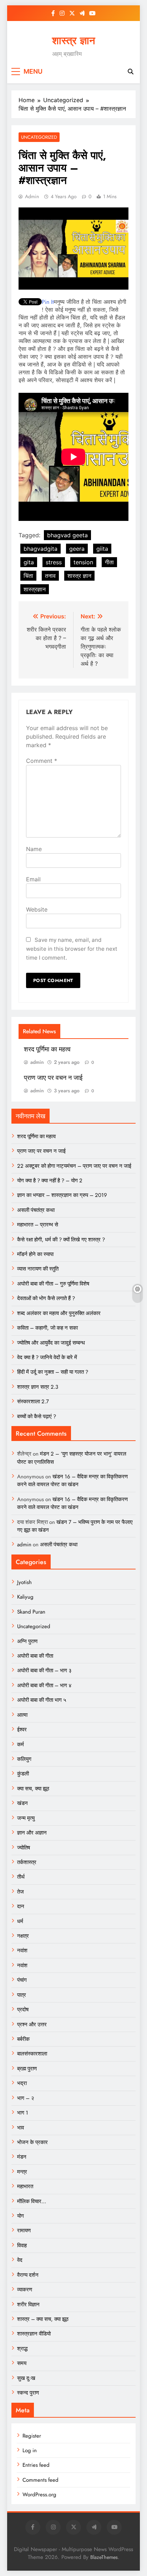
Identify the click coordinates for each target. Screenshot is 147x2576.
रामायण (24, 2231)
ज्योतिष (24, 1848)
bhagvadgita (40, 549)
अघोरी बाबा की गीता (35, 1656)
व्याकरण (25, 2290)
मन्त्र (22, 2172)
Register (32, 2436)
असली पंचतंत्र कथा (36, 1210)
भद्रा (22, 2083)
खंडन (22, 1803)
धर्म (20, 1921)
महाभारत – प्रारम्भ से (38, 1225)
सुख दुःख (26, 2378)
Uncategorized (39, 137)
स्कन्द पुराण (28, 2393)
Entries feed (36, 2465)
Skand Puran (31, 1612)
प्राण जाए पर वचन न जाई (53, 1078)
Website (37, 909)
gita (29, 562)
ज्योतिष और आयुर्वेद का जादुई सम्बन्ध (51, 1343)
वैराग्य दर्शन (28, 2275)
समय (22, 2363)
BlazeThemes (104, 2557)
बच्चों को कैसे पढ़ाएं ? (37, 1416)
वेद (20, 2260)
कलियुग (24, 1759)
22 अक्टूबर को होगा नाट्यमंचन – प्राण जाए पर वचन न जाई (74, 1166)
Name (34, 849)
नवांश (22, 1951)
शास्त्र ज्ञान (73, 41)
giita (102, 549)
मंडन (22, 2157)
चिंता (28, 576)
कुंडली (23, 1774)
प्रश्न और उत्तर (32, 2025)
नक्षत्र (23, 1936)
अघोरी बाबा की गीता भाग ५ (42, 1700)
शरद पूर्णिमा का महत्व (47, 1049)
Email (33, 879)
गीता (109, 562)
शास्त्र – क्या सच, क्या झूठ (43, 2319)
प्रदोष (23, 2010)
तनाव (50, 576)
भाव (21, 2128)
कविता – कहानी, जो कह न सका (47, 1328)
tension (83, 562)
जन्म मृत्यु (26, 1818)
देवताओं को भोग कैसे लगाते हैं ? (46, 1298)
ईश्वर (22, 1730)
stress (54, 562)
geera (77, 549)
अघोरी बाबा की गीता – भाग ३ (44, 1670)
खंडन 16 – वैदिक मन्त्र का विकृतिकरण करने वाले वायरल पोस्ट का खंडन (72, 1480)
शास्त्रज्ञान (35, 589)
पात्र (22, 1995)
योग (21, 2216)
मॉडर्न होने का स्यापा (35, 1254)
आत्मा (22, 1715)
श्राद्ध (22, 2349)
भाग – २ (26, 2098)
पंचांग (22, 1980)
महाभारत (25, 2186)
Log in (30, 2450)
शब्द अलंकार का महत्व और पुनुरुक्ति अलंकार (59, 1313)
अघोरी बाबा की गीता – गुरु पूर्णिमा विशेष (53, 1284)
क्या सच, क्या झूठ (33, 1789)
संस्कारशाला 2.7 (33, 1402)
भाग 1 (23, 2113)
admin (32, 196)
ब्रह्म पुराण (27, 2069)
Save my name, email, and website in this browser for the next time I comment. (72, 949)
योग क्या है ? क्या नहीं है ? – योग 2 (50, 1181)
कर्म (21, 1744)
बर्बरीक (23, 2039)
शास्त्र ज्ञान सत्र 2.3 (38, 1387)
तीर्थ (21, 1877)
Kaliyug (25, 1597)
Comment (42, 761)
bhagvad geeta (67, 535)
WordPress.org (39, 2495)
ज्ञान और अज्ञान (32, 1833)
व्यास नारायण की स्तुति (38, 1269)
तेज (21, 1892)
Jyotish (24, 1582)
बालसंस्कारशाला (32, 2054)
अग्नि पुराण (27, 1641)
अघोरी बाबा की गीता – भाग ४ (44, 1685)
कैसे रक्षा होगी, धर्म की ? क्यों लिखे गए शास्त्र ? (61, 1240)
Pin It (48, 302)
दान (21, 1906)
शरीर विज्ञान (28, 2305)
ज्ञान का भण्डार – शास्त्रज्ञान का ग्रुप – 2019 (62, 1195)
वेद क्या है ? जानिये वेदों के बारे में (47, 1357)
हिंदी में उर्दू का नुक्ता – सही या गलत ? (53, 1372)
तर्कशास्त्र (27, 1862)
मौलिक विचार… (32, 2201)
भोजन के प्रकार (32, 2142)
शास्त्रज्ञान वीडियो (34, 2334)
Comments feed (40, 2480)
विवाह (22, 2245)
